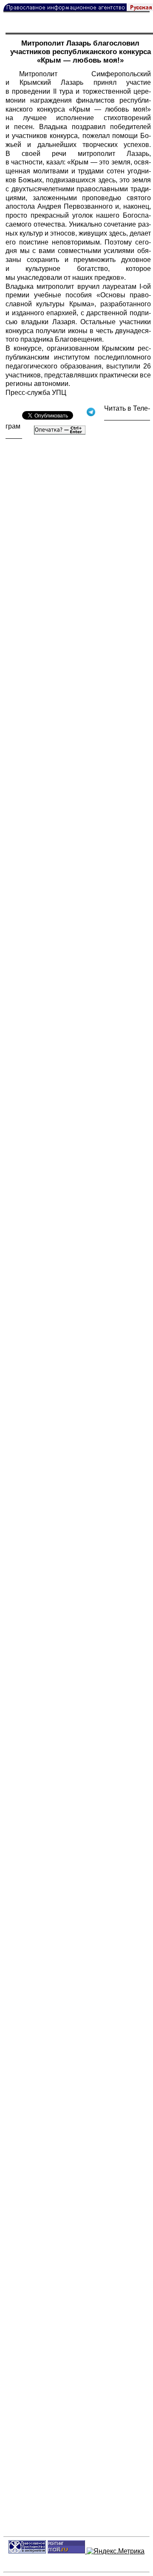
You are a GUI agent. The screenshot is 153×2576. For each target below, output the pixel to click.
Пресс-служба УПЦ (36, 393)
